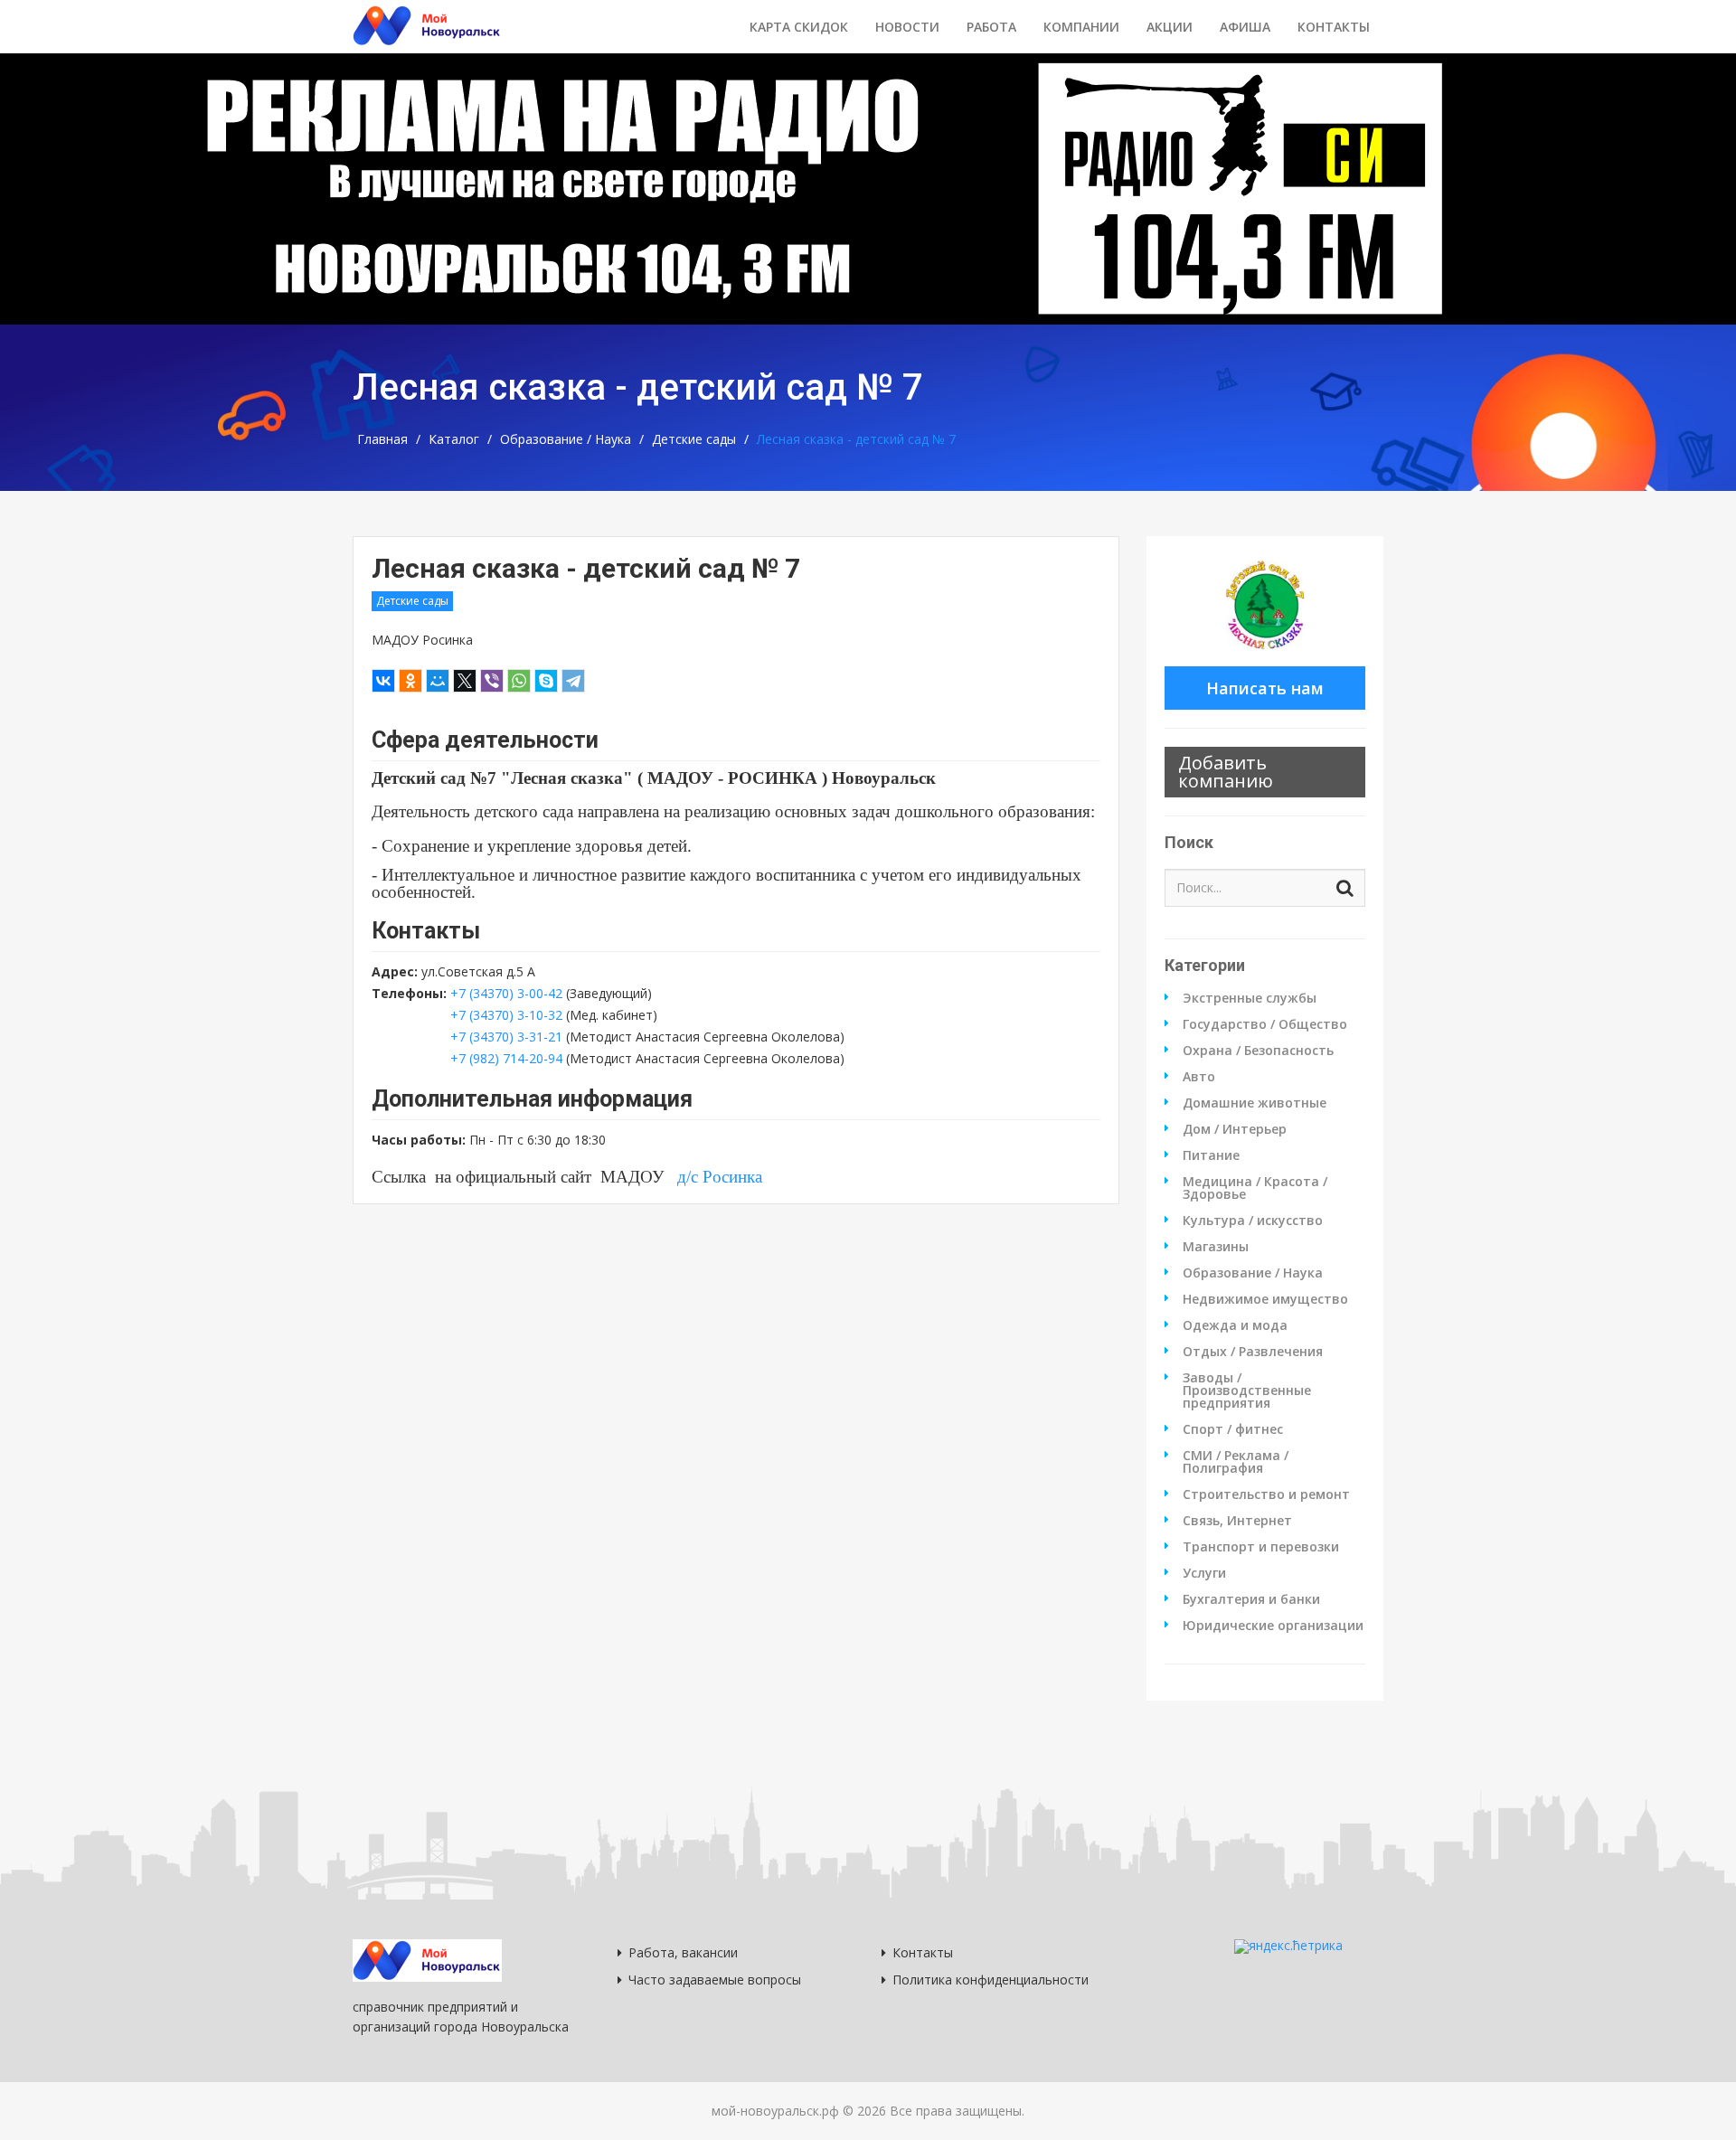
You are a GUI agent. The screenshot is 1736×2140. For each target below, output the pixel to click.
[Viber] (492, 681)
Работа (991, 27)
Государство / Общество (1265, 1024)
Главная (382, 439)
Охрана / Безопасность (1258, 1051)
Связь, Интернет (1237, 1521)
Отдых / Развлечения (1253, 1352)
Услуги (1204, 1573)
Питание (1211, 1155)
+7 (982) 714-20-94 (506, 1058)
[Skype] (546, 681)
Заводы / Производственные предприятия (1247, 1391)
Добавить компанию (1226, 772)
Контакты (1334, 27)
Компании (1081, 27)
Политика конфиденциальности (991, 1980)
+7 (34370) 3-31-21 (506, 1037)
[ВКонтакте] (383, 681)
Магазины (1216, 1247)
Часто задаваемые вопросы (715, 1980)
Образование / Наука (566, 439)
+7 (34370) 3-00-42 (506, 993)
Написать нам (1265, 688)
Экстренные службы (1250, 998)
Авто (1199, 1077)
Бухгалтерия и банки (1251, 1599)
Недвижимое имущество (1265, 1299)
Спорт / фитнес (1233, 1429)
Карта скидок (799, 27)
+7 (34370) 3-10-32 (508, 1015)
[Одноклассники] (410, 681)
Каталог (454, 439)
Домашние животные (1255, 1103)
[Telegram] (573, 681)
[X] (465, 681)
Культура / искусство (1253, 1221)
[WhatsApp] (519, 681)
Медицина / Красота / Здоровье (1255, 1188)
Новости (907, 27)
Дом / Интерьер (1235, 1129)
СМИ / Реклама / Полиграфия (1236, 1462)
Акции (1170, 27)
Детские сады (694, 439)
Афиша (1245, 27)
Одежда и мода (1235, 1325)
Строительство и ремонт (1266, 1494)
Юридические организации (1273, 1626)
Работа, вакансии (683, 1952)
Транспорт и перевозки (1261, 1547)
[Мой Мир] (438, 681)
